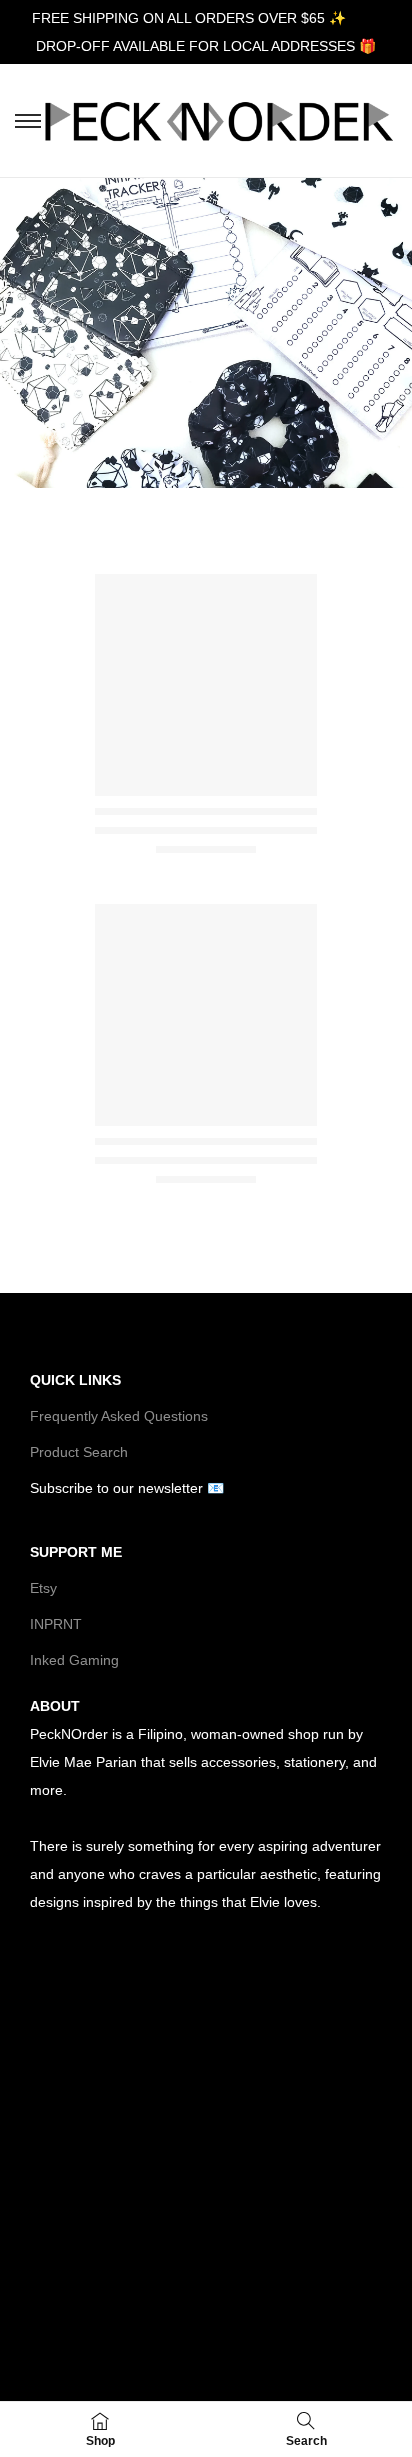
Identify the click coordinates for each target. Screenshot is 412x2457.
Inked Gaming (74, 1660)
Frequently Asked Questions (119, 1416)
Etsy (43, 1588)
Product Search (79, 1452)
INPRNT (56, 1624)
